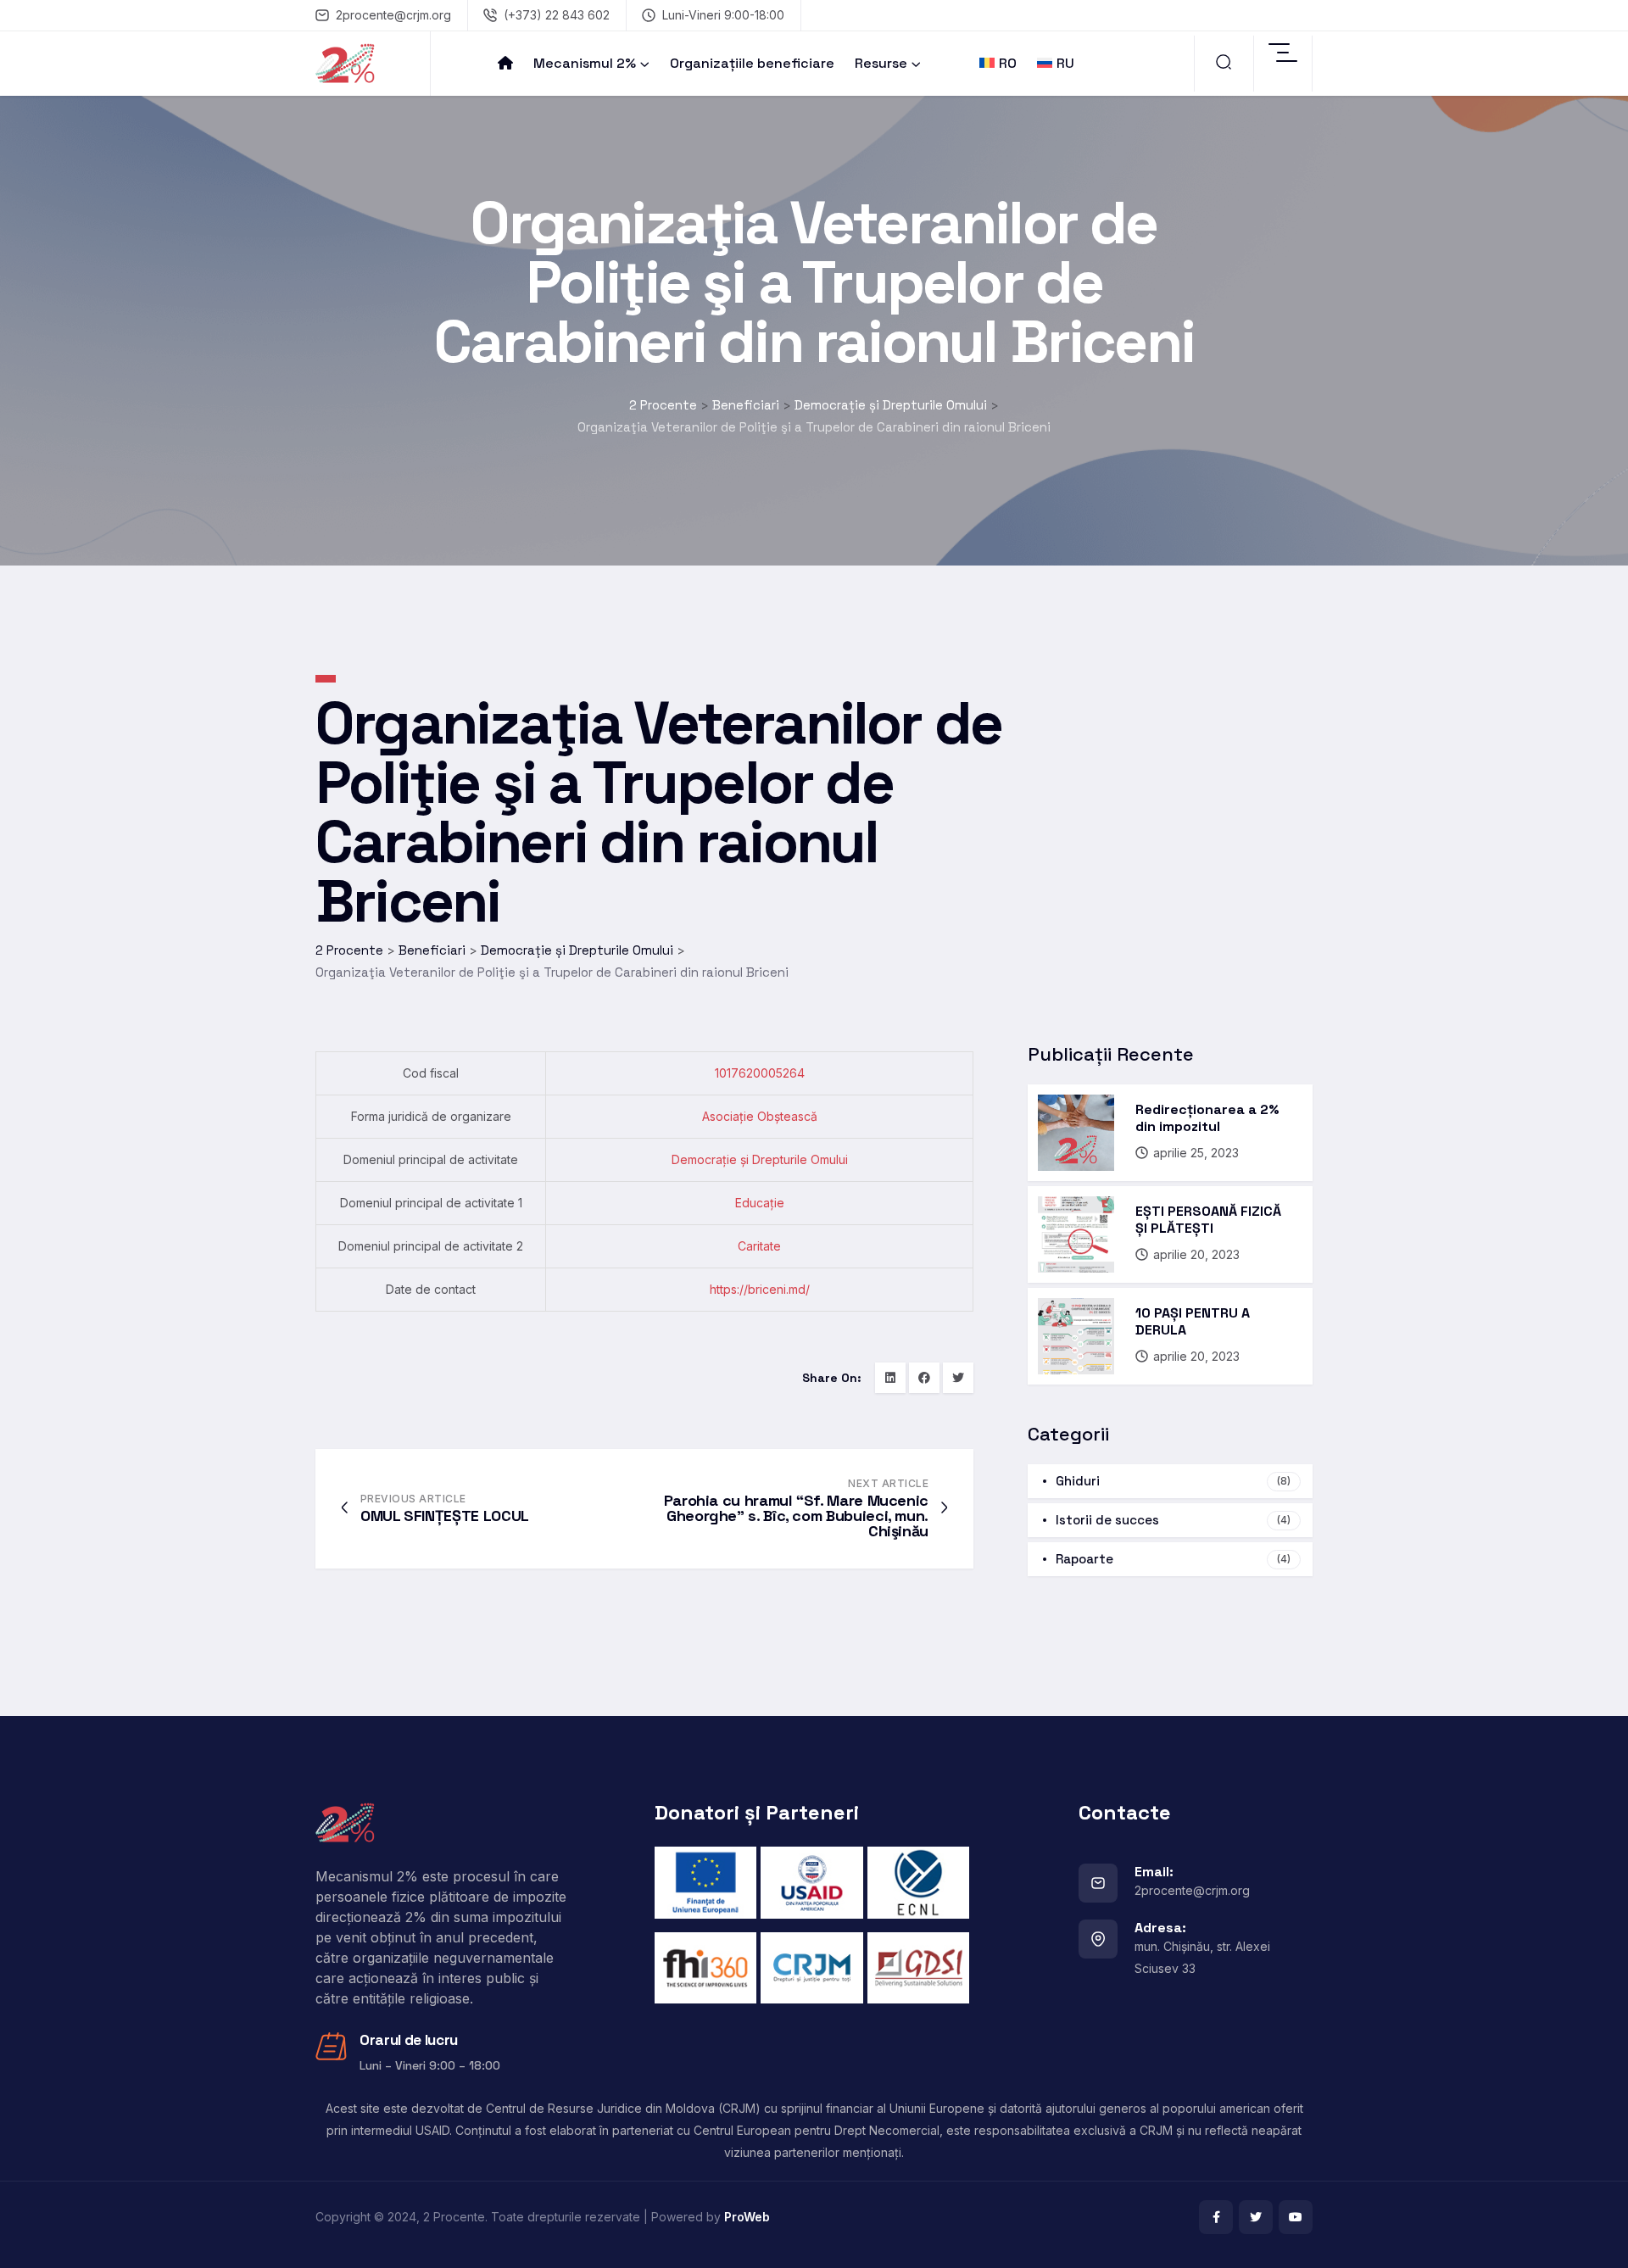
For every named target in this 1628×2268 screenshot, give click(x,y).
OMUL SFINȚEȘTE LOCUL (445, 1516)
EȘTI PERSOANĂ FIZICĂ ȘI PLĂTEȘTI (1208, 1220)
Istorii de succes (1173, 1520)
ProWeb (747, 2217)
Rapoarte (1173, 1559)
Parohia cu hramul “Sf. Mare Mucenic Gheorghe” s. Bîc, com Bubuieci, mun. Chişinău (796, 1516)
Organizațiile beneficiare (752, 63)
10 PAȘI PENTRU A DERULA (1193, 1321)
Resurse (881, 63)
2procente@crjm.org (393, 15)
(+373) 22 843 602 (557, 15)
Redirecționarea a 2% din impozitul (1207, 1118)
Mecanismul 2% (585, 63)
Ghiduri (1173, 1481)
